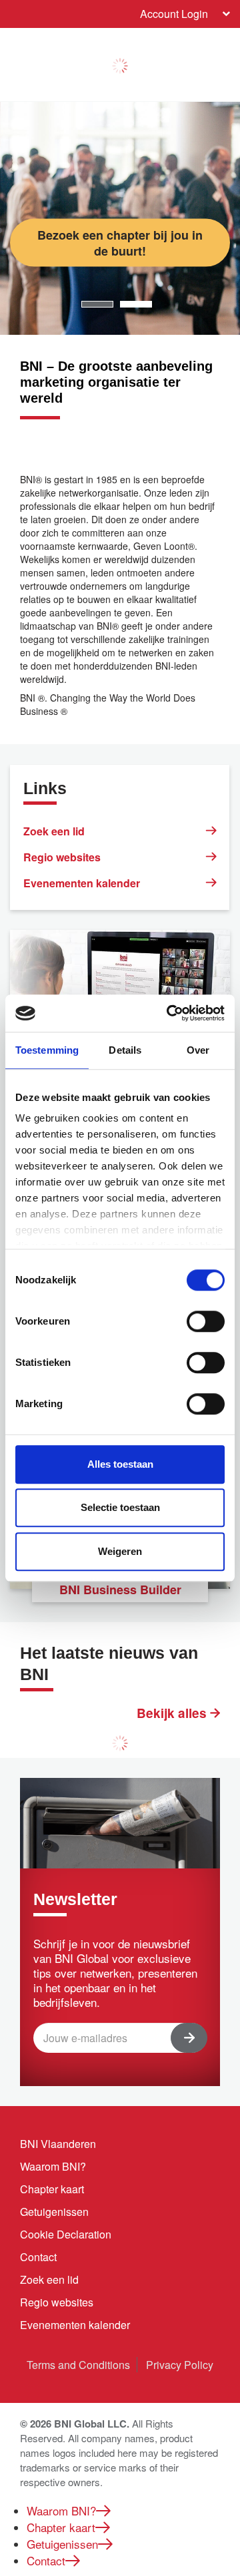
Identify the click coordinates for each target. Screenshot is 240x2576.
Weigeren (120, 1551)
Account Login (174, 14)
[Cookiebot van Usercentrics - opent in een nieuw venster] (169, 1013)
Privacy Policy (180, 2365)
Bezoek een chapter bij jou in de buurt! (120, 242)
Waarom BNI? (53, 2166)
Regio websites (62, 857)
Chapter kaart (52, 2189)
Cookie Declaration (66, 2234)
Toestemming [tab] (47, 1050)
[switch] (206, 1321)
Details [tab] (125, 1050)
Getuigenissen (54, 2212)
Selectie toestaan (120, 1507)
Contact (38, 2257)
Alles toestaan (120, 1464)
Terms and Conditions (78, 2365)
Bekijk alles (173, 1713)
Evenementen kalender (82, 883)
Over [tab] (198, 1050)
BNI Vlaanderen (58, 2144)
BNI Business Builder (120, 1590)
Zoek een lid (54, 831)
